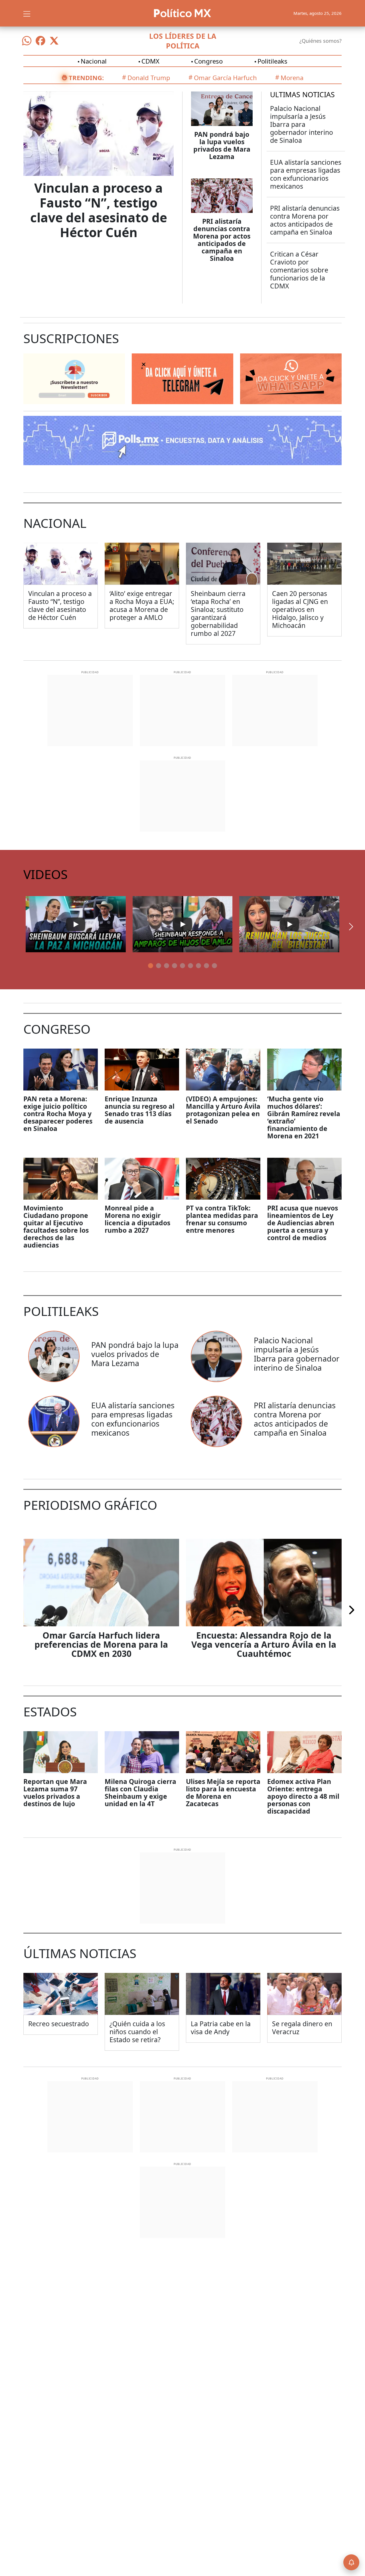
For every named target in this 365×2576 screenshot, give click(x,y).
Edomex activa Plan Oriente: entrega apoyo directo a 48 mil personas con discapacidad (303, 1796)
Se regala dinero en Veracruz (302, 2028)
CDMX (150, 61)
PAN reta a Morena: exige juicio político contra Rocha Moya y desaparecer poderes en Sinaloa (58, 1114)
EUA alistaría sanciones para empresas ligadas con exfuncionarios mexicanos (306, 174)
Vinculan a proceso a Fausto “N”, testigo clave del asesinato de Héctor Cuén (99, 210)
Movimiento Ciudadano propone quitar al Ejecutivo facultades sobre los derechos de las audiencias (56, 1226)
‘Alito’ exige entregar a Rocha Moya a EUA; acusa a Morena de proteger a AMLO (142, 605)
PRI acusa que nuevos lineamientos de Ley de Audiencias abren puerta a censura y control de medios (303, 1223)
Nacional (94, 61)
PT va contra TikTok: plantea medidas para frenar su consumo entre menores (222, 1219)
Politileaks (272, 61)
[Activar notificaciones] (351, 2562)
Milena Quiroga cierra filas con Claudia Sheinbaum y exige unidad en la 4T (140, 1792)
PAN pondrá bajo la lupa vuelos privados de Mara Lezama (222, 145)
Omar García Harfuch (225, 78)
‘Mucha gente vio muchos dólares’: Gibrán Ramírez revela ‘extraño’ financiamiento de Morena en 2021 (304, 1117)
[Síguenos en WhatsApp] (27, 41)
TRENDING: (86, 78)
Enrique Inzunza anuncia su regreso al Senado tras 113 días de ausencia (140, 1110)
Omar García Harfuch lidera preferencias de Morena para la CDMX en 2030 (101, 1644)
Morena (292, 78)
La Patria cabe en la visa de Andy (221, 2028)
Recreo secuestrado (59, 2024)
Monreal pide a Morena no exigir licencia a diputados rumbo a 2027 (137, 1219)
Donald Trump (149, 78)
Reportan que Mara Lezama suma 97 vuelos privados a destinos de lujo (55, 1792)
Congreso (208, 61)
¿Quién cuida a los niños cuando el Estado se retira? (137, 2032)
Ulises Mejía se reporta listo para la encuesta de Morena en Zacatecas (223, 1792)
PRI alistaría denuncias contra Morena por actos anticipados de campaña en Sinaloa (222, 240)
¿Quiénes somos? (321, 41)
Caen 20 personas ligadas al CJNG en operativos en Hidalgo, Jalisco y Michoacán (300, 609)
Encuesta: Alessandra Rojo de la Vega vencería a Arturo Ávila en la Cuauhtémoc (264, 1644)
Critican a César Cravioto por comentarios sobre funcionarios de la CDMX (299, 270)
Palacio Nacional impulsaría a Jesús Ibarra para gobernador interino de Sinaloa (302, 124)
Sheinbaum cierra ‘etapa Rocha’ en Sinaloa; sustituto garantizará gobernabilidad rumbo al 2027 (218, 613)
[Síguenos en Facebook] (40, 41)
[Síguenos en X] (54, 41)
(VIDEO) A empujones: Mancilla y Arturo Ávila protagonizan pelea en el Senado (223, 1110)
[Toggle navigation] (27, 13)
